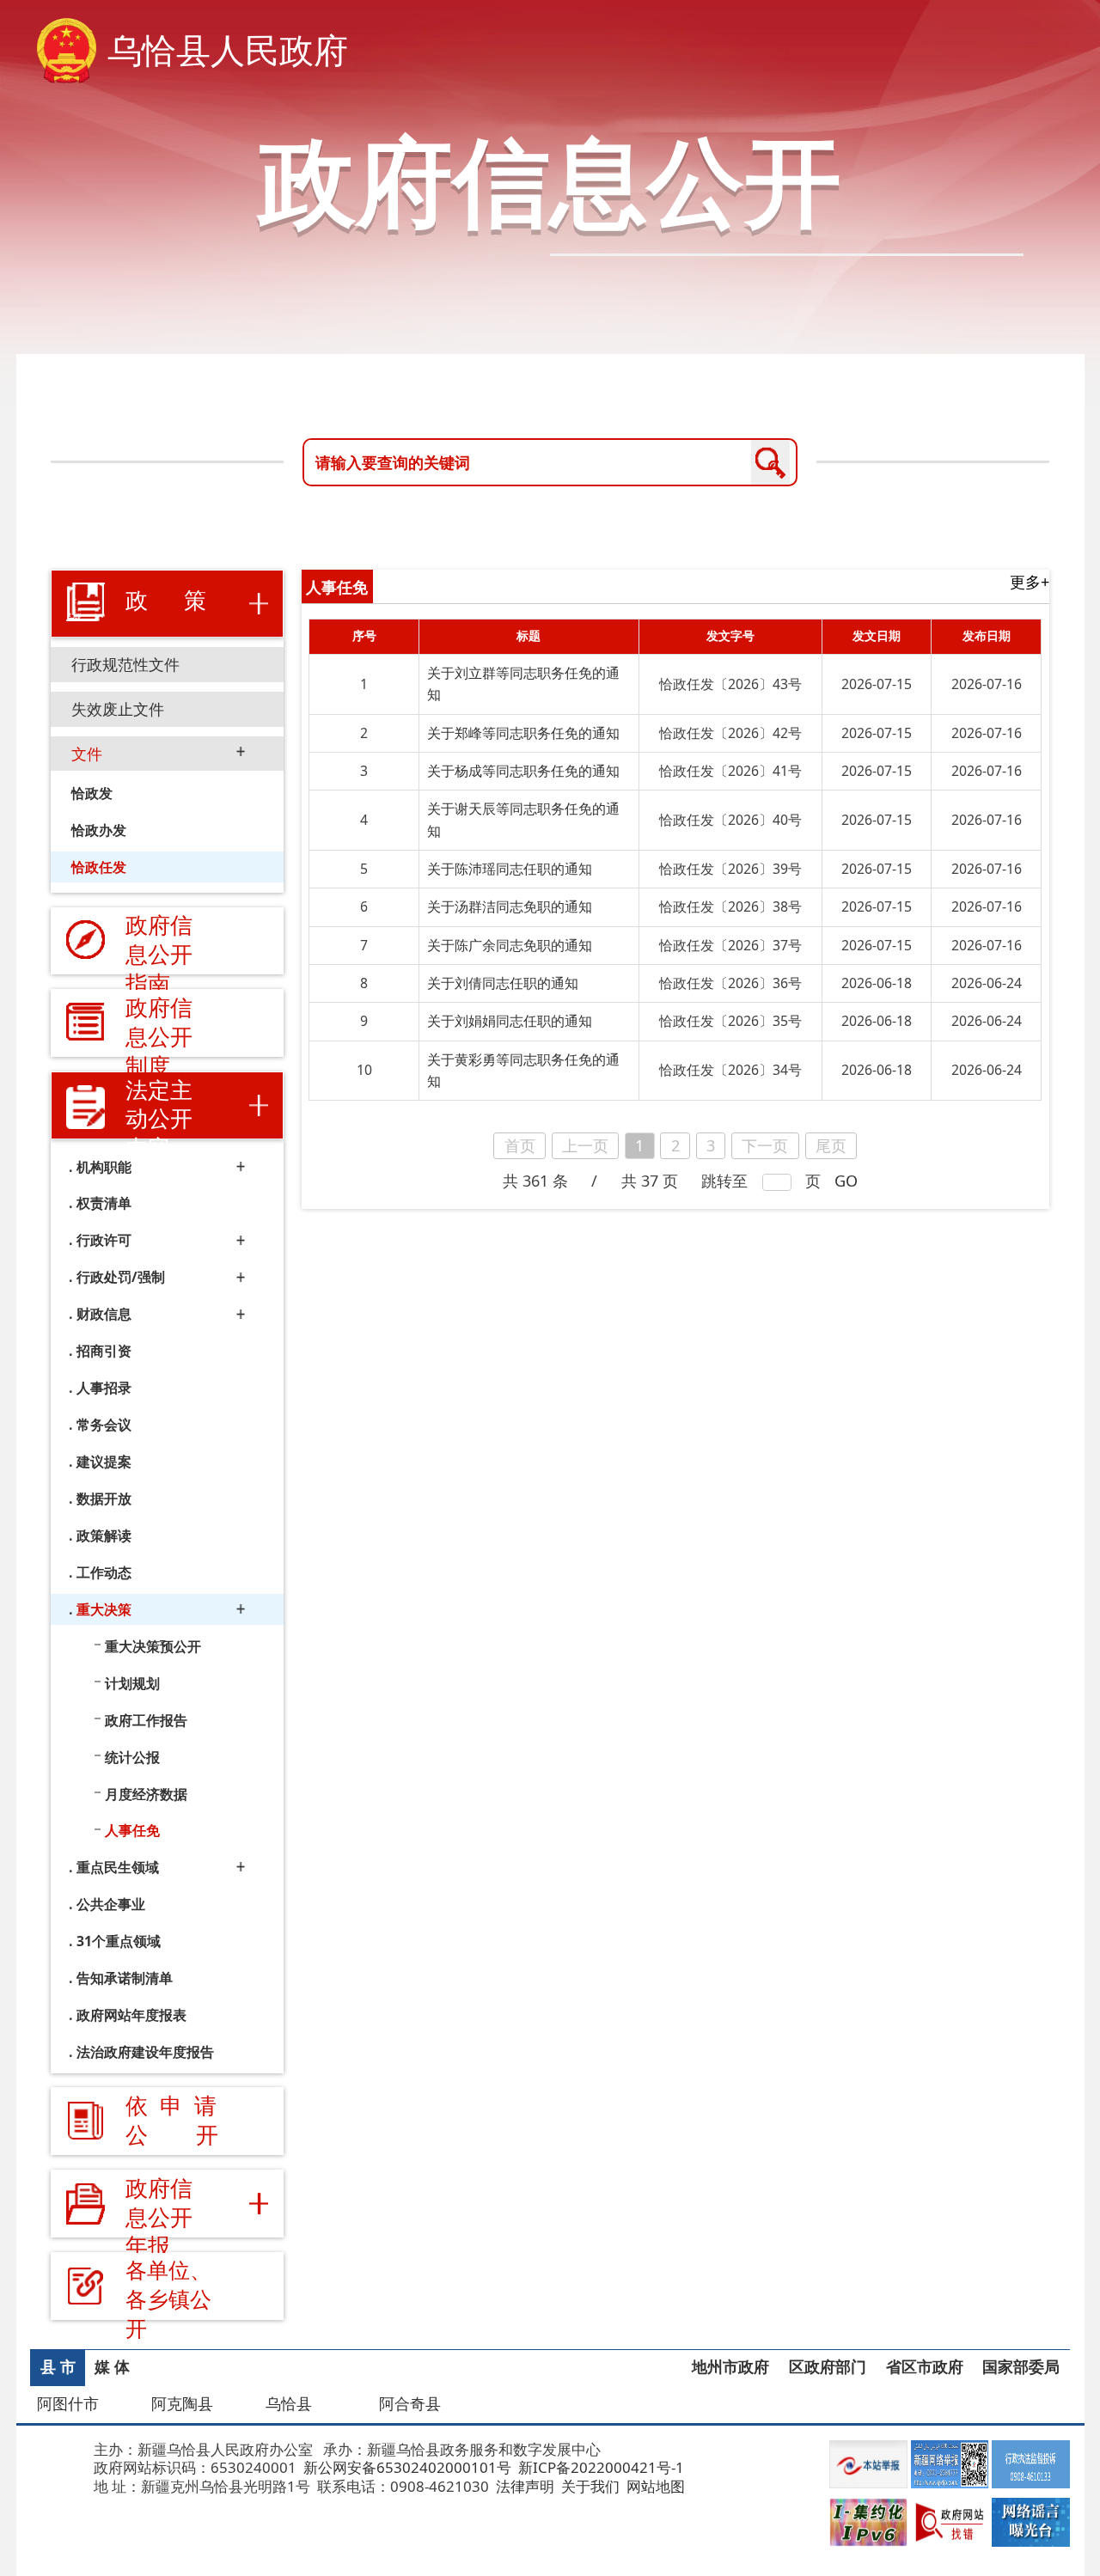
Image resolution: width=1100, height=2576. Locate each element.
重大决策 (104, 1609)
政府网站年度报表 (131, 2015)
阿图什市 (68, 2403)
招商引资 (104, 1351)
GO (846, 1181)
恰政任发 (99, 867)
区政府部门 (828, 2366)
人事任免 (132, 1830)
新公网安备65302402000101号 (406, 2467)
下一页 (765, 1145)
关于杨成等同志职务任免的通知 (523, 771)
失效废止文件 (118, 709)
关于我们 (589, 2486)
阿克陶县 (182, 2403)
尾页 (831, 1145)
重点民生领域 (118, 1867)
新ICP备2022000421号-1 (599, 2467)
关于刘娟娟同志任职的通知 (510, 1021)
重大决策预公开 (153, 1645)
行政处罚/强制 (121, 1277)
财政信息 (104, 1314)
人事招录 (104, 1388)
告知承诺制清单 (125, 1978)
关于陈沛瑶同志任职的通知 (510, 869)
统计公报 (132, 1756)
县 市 (58, 2366)
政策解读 (104, 1535)
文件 (87, 754)
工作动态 (104, 1572)
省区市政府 (925, 2366)
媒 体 (112, 2366)
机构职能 (104, 1167)
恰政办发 (99, 830)
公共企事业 (111, 1904)
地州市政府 (730, 2366)
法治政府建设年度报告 (145, 2052)
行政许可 (104, 1240)
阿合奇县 (410, 2403)
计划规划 (132, 1682)
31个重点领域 (119, 1941)
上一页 (585, 1145)
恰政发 (92, 793)
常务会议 (104, 1425)
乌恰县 (289, 2403)
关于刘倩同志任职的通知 (503, 983)
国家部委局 (1021, 2366)
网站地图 (654, 2486)
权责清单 (104, 1203)
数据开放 (104, 1499)
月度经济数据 (146, 1793)
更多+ (1030, 582)
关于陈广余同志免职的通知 (510, 945)
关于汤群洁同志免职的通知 (510, 906)
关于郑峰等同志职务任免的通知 (523, 733)
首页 (520, 1145)
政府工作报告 (146, 1719)
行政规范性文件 (125, 664)
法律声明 (523, 2486)
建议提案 (104, 1462)
